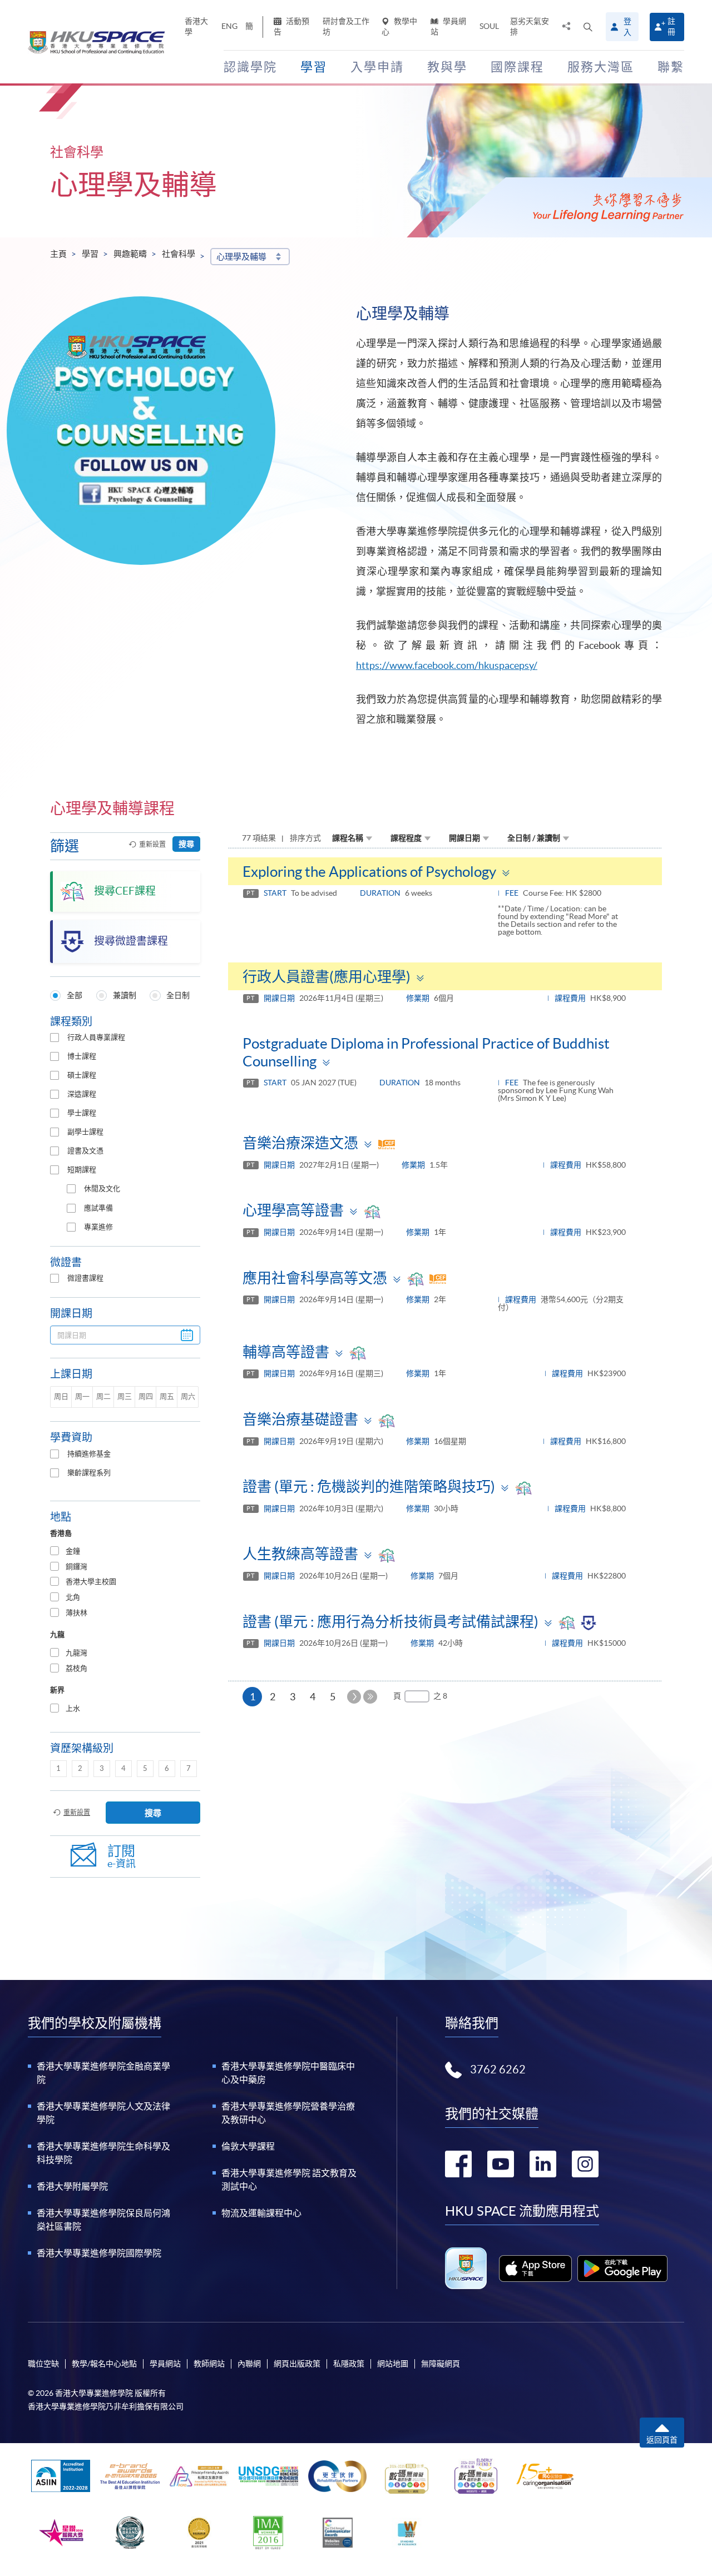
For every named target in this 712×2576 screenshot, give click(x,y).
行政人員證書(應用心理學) (327, 977)
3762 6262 (498, 2069)
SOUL (489, 26)
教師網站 (209, 2364)
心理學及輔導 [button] (241, 257)
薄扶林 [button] (76, 1613)
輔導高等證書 (286, 1352)
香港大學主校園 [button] (91, 1582)
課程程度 (406, 838)
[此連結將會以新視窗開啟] (535, 2269)
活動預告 (291, 26)
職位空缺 (43, 2364)
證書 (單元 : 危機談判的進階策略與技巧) (369, 1486)
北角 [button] (73, 1597)
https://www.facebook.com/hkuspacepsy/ (447, 665)
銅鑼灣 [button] (76, 1567)
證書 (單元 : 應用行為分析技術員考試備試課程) (390, 1622)
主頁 (58, 254)
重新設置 (152, 844)
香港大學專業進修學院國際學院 (99, 2253)
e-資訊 (122, 1856)
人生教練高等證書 (300, 1554)
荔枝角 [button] (76, 1668)
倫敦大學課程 (248, 2146)
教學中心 (399, 26)
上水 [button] (73, 1708)
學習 (90, 254)
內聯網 (249, 2364)
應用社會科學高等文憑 (315, 1278)
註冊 (671, 26)
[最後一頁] (370, 1697)
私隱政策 (349, 2364)
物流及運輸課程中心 (261, 2213)
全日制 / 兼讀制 (534, 838)
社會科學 (179, 254)
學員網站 (448, 26)
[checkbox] (55, 1038)
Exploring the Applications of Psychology (369, 872)
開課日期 (464, 838)
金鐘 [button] (73, 1551)
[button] (588, 27)
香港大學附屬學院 (72, 2186)
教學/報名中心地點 (104, 2364)
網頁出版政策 (297, 2364)
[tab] (125, 1552)
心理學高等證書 (293, 1210)
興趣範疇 (130, 254)
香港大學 (196, 26)
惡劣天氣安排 (530, 26)
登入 (627, 27)
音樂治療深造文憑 (300, 1143)
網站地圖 (393, 2364)
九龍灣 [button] (76, 1653)
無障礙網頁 (441, 2364)
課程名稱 (348, 838)
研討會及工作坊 (346, 26)
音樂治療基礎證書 (300, 1419)
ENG (229, 26)
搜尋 (186, 844)
